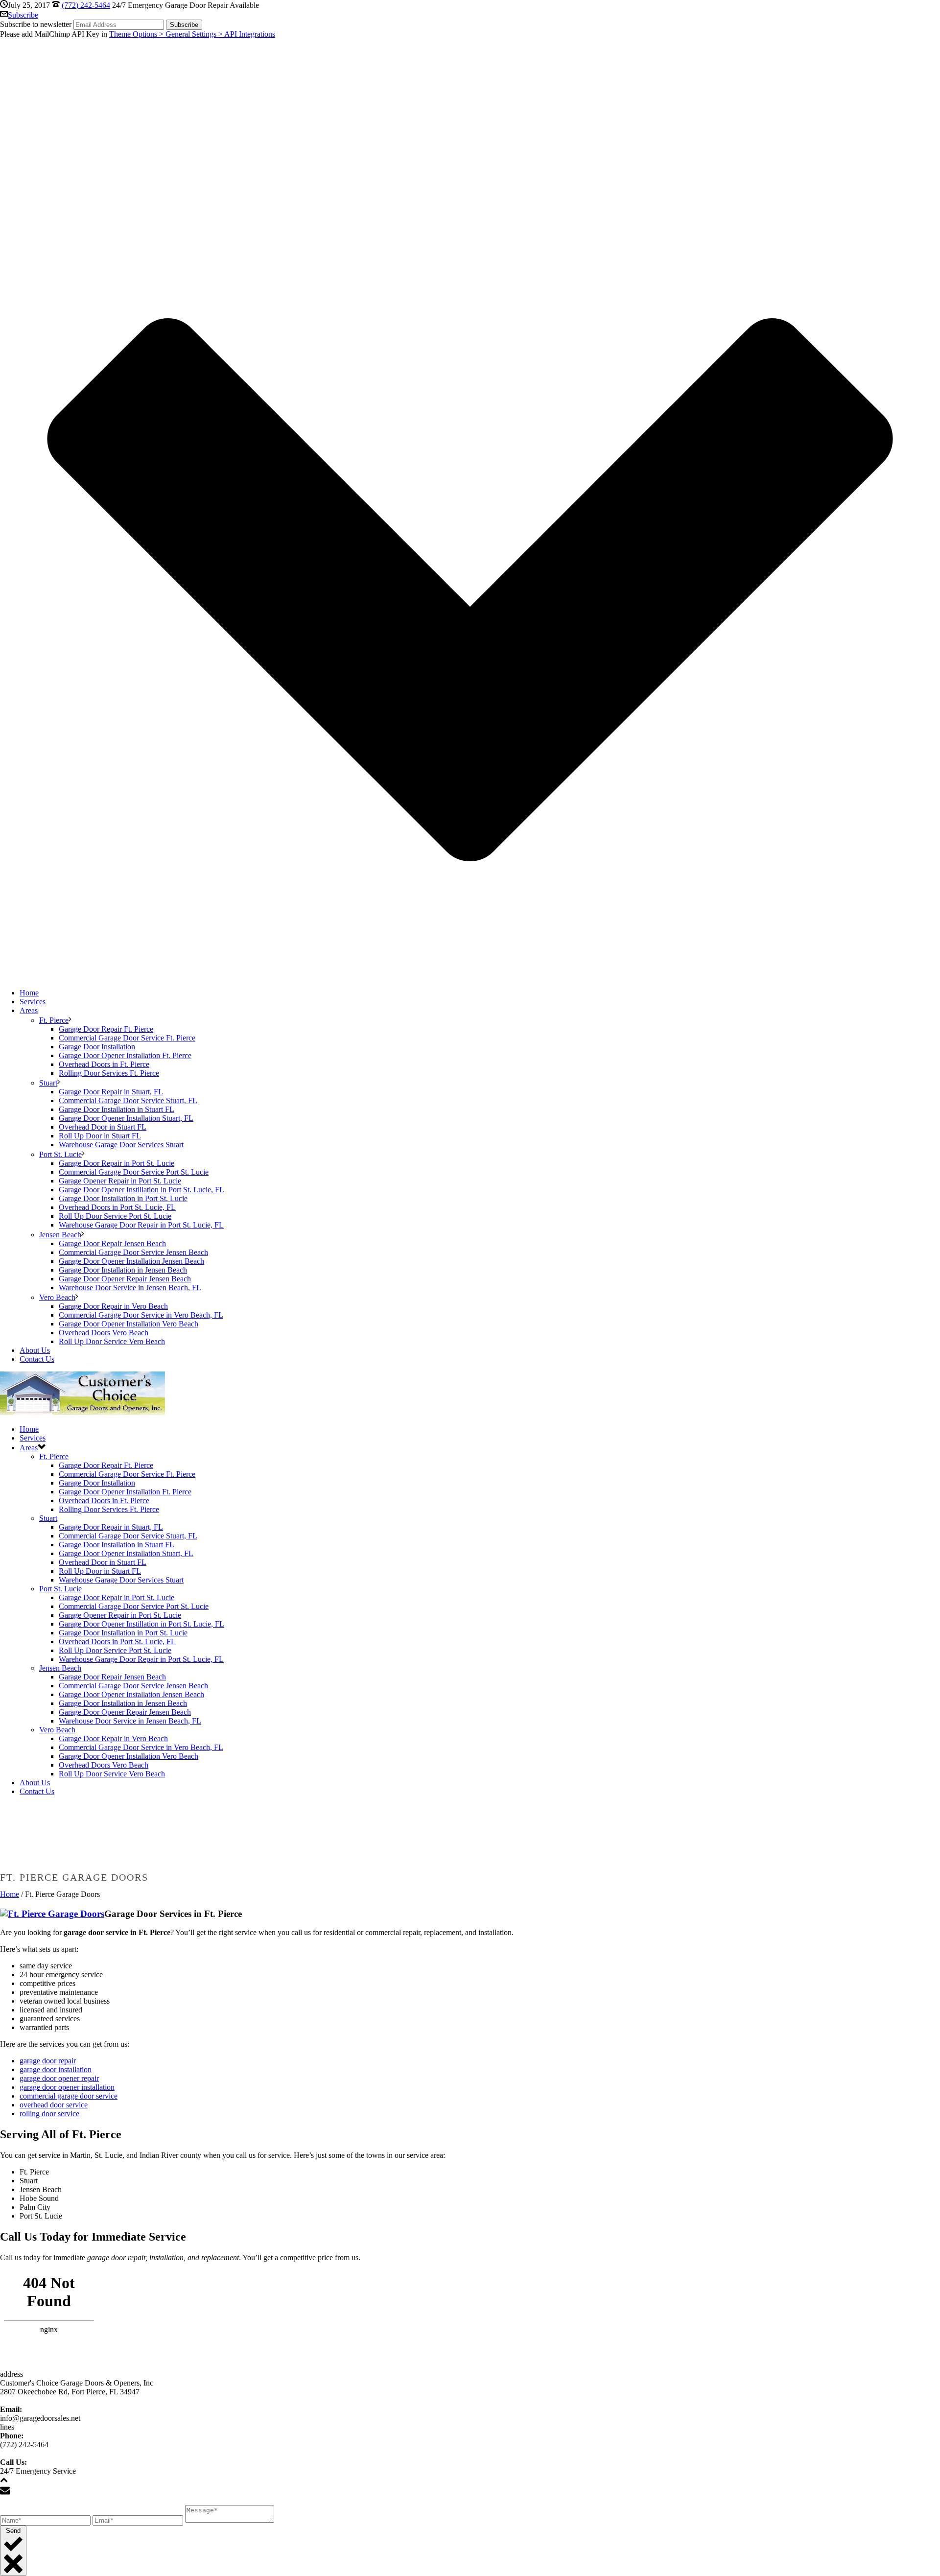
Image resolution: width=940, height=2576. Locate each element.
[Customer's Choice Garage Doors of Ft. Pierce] (82, 1412)
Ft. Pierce (54, 1020)
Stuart (48, 1083)
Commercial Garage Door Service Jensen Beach (133, 1252)
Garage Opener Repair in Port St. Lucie (120, 1181)
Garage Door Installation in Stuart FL (117, 1109)
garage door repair (48, 2061)
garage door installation (56, 2069)
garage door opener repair (59, 2078)
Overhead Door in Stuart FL (103, 1127)
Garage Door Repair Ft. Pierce (106, 1029)
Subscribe (23, 15)
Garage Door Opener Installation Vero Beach (129, 1324)
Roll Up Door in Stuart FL (100, 1136)
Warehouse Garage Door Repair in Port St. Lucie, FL (141, 1225)
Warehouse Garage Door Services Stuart (121, 1145)
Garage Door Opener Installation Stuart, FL (126, 1118)
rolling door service (49, 2114)
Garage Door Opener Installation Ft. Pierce (125, 1055)
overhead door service (54, 2105)
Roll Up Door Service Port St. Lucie (115, 1216)
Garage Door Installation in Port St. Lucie (123, 1198)
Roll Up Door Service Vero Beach (112, 1341)
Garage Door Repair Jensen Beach (112, 1243)
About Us (35, 1350)
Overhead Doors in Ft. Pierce (104, 1064)
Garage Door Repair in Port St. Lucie (117, 1163)
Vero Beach (57, 1297)
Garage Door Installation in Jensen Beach (123, 1270)
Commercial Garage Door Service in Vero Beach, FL (141, 1315)
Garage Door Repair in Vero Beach (113, 1306)
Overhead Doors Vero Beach (104, 1333)
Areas (29, 1010)
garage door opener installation (67, 2087)
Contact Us (37, 1359)
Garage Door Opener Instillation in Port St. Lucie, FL (141, 1190)
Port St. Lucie (60, 1154)
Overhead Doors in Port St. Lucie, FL (117, 1207)
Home (29, 993)
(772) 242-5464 (86, 5)
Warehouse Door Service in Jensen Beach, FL (130, 1288)
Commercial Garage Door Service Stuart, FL (128, 1100)
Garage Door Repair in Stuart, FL (111, 1092)
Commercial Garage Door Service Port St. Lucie (134, 1172)
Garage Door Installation (97, 1047)
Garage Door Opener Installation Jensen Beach (131, 1261)
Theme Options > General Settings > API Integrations (192, 34)
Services (33, 1002)
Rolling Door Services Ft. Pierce (109, 1073)
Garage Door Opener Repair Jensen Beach (125, 1279)
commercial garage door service (69, 2096)
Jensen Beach (60, 1235)
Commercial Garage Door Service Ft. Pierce (127, 1038)
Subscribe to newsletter (36, 24)
